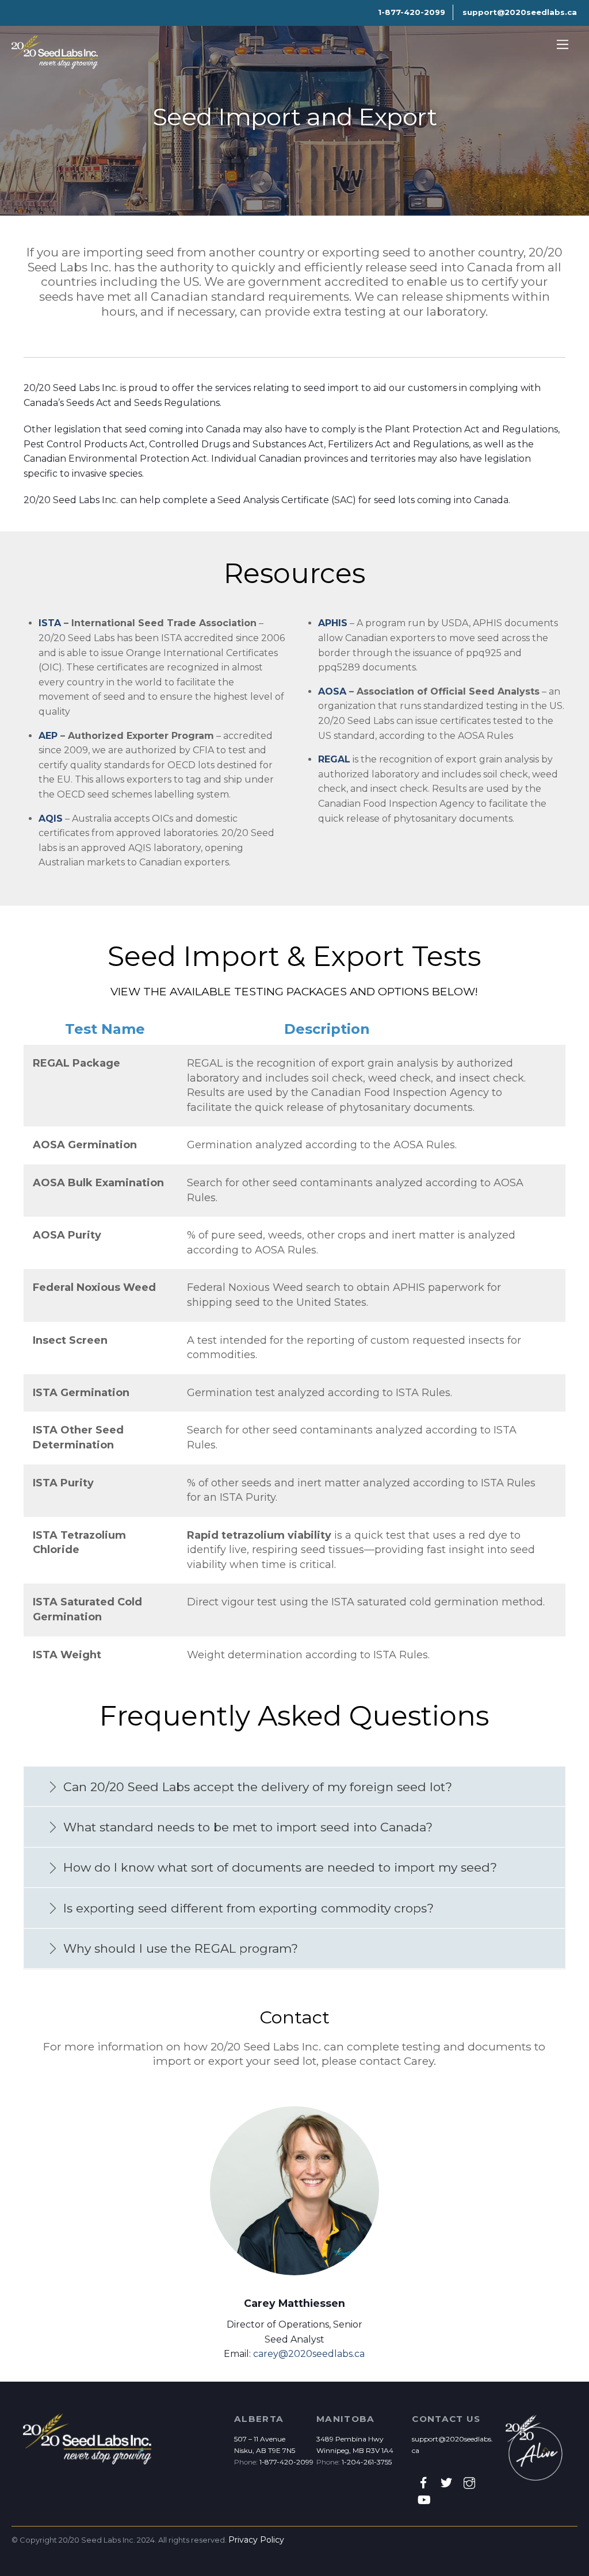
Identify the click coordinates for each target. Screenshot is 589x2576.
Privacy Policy (256, 2540)
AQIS (51, 819)
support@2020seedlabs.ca (520, 12)
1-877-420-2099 (286, 2462)
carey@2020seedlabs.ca (309, 2354)
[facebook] (423, 2482)
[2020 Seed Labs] (55, 64)
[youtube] (423, 2499)
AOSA (332, 691)
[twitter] (446, 2482)
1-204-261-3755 (367, 2462)
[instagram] (469, 2482)
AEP (48, 736)
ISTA (50, 623)
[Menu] (563, 45)
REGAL (334, 759)
